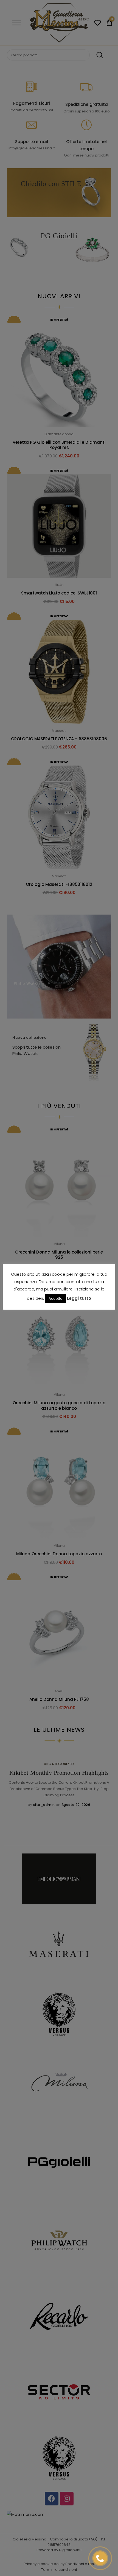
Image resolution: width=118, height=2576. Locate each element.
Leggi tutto (79, 1298)
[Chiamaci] (100, 2558)
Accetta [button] (56, 1299)
